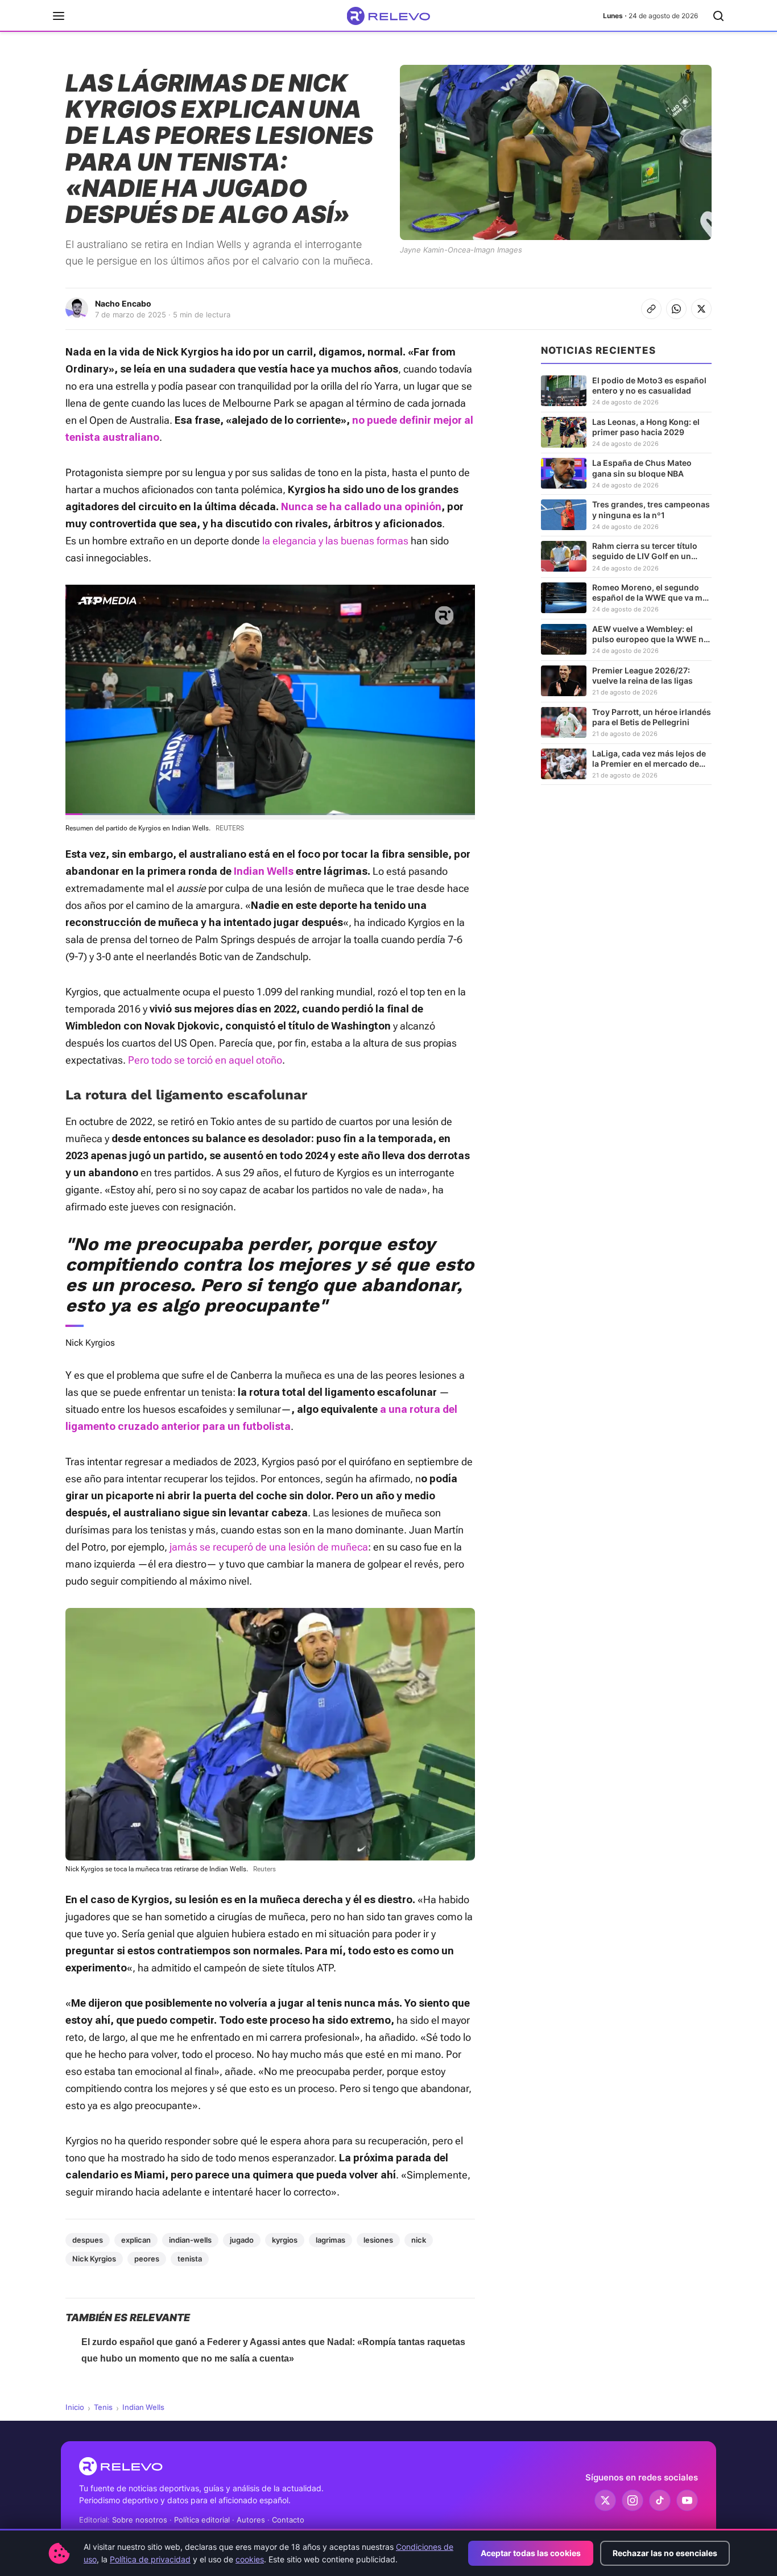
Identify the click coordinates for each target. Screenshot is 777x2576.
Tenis (103, 2407)
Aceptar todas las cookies (531, 2553)
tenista (190, 2259)
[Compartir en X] (701, 309)
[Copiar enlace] (651, 309)
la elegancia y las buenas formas (335, 541)
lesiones (378, 2240)
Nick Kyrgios (94, 2259)
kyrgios (285, 2240)
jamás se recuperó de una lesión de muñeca (269, 1547)
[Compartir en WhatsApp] (676, 309)
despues (88, 2240)
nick (419, 2240)
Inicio (75, 2407)
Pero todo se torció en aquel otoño (205, 1060)
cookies (250, 2559)
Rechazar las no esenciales (665, 2553)
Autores (251, 2520)
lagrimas (330, 2240)
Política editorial (202, 2520)
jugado (242, 2240)
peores (147, 2259)
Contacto (288, 2520)
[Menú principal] (59, 16)
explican (136, 2240)
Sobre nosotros (140, 2520)
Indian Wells (143, 2407)
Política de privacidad (150, 2559)
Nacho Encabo (123, 303)
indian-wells (190, 2240)
